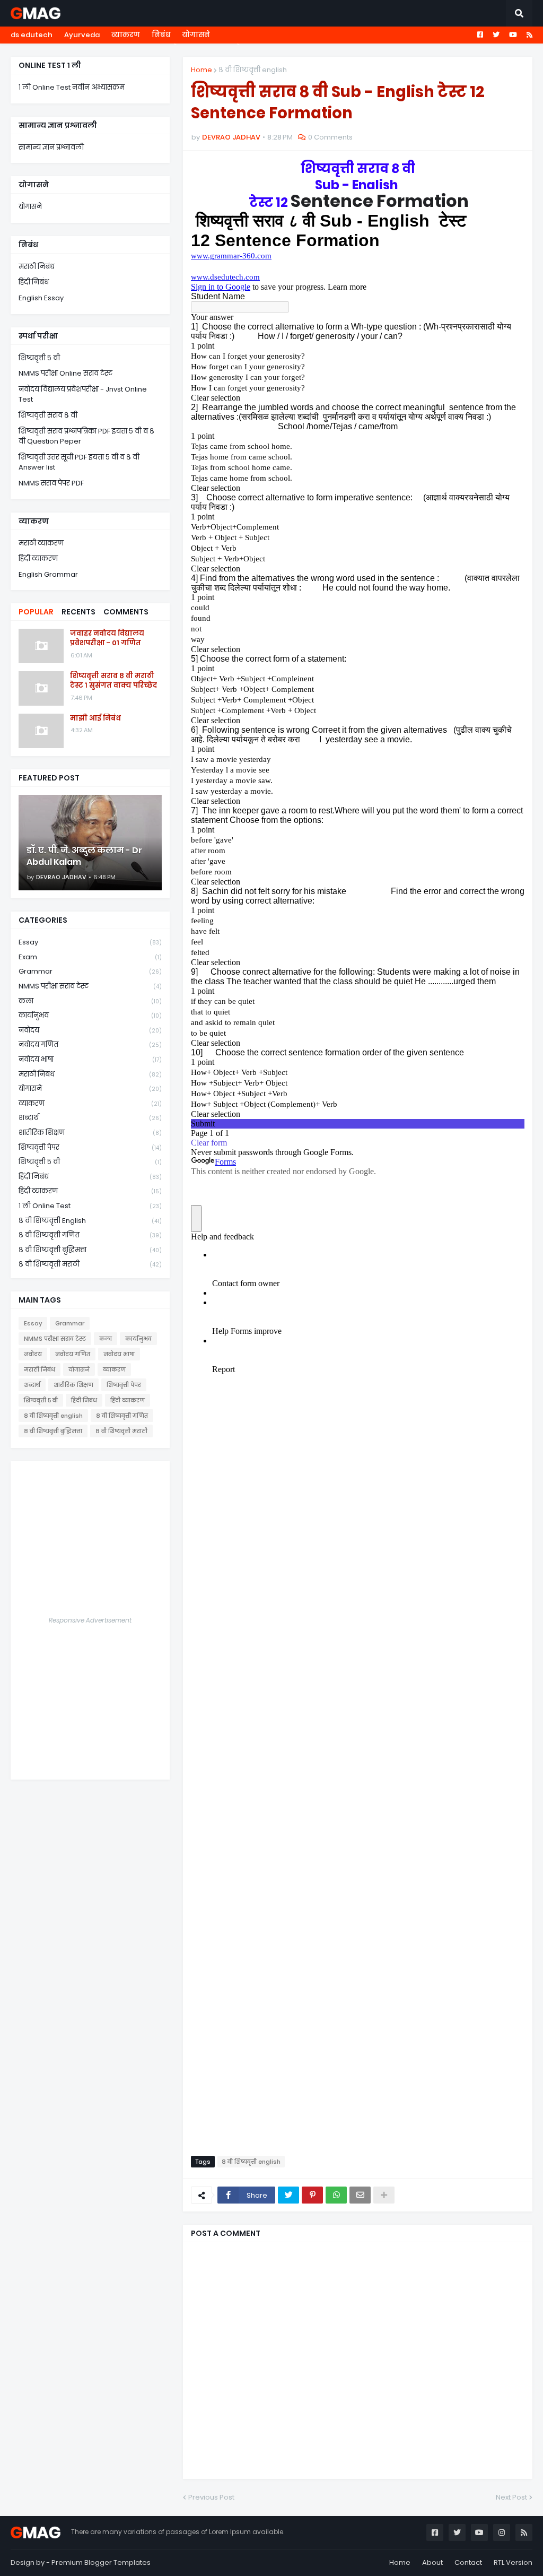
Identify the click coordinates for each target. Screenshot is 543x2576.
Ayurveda (82, 35)
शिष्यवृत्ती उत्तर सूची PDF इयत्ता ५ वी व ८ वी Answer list (79, 462)
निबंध (161, 35)
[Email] (360, 2195)
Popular (36, 612)
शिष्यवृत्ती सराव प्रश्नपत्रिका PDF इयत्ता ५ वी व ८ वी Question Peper (86, 436)
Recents (78, 612)
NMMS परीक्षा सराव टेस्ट (90, 986)
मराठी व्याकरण (41, 543)
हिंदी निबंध (34, 282)
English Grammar (48, 574)
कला (90, 1001)
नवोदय (90, 1030)
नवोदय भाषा (90, 1059)
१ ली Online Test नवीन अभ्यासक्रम (72, 87)
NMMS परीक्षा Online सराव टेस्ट (65, 373)
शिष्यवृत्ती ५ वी (39, 358)
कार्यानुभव (90, 1015)
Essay (90, 942)
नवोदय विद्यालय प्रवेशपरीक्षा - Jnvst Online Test (83, 394)
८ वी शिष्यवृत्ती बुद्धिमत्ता (90, 1250)
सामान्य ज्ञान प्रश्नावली (51, 147)
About (432, 2562)
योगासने (196, 35)
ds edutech (32, 35)
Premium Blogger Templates (101, 2562)
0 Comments (330, 137)
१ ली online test (90, 1206)
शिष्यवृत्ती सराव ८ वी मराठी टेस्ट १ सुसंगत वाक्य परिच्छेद (113, 681)
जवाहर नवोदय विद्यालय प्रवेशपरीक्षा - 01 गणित (107, 638)
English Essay (41, 298)
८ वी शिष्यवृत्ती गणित (90, 1235)
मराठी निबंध (37, 267)
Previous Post (211, 2497)
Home (202, 70)
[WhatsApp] (336, 2195)
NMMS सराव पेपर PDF (51, 483)
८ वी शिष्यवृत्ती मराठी (90, 1264)
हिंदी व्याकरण (38, 558)
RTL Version (513, 2562)
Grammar (90, 971)
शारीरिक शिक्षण (90, 1133)
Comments (126, 612)
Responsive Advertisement (90, 1620)
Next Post (511, 2497)
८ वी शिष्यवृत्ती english (253, 70)
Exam (90, 957)
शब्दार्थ (90, 1118)
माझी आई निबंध (95, 718)
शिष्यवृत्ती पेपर (90, 1147)
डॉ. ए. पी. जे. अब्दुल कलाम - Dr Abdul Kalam (84, 856)
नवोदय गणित (90, 1044)
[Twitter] (288, 2195)
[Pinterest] (312, 2195)
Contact (468, 2562)
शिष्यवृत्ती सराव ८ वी (48, 415)
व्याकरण (126, 35)
